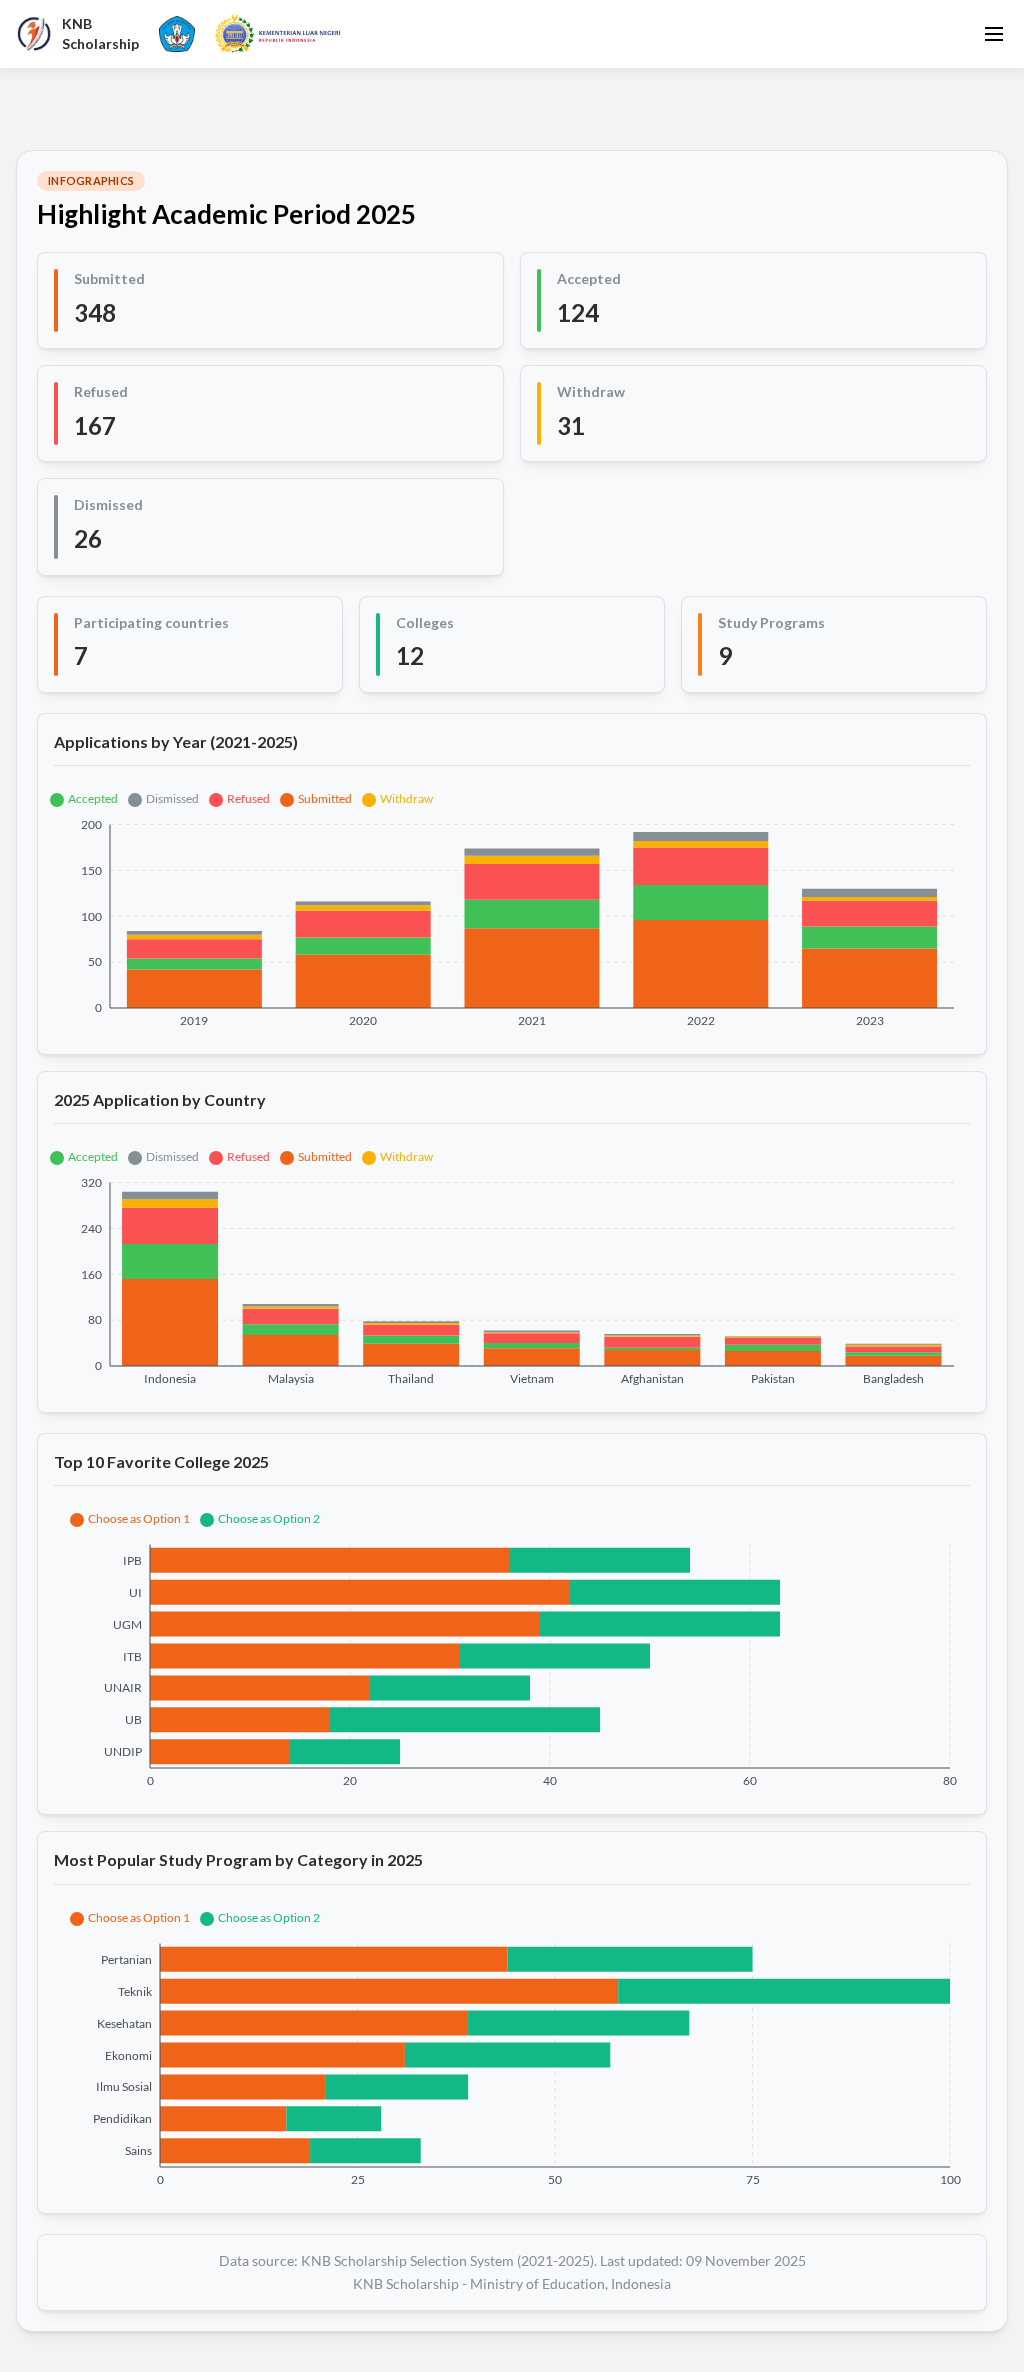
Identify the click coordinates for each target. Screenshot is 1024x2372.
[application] (512, 908)
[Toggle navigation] (994, 34)
